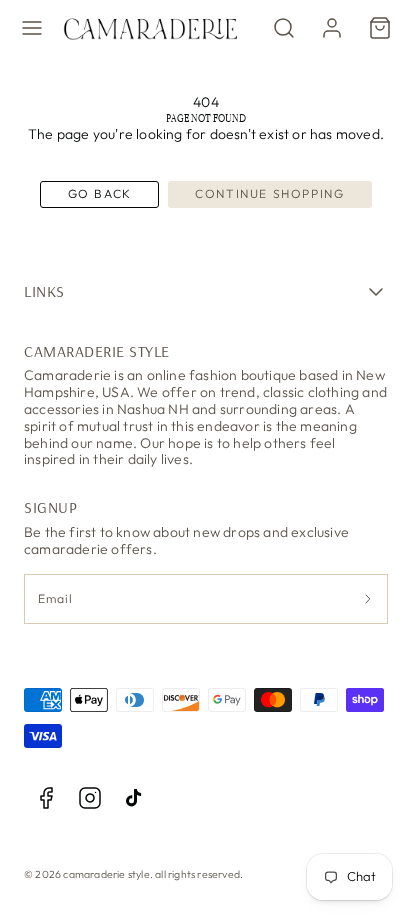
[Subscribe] (368, 599)
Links (44, 291)
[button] (32, 28)
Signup (50, 507)
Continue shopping (269, 193)
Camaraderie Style (97, 351)
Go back (100, 193)
